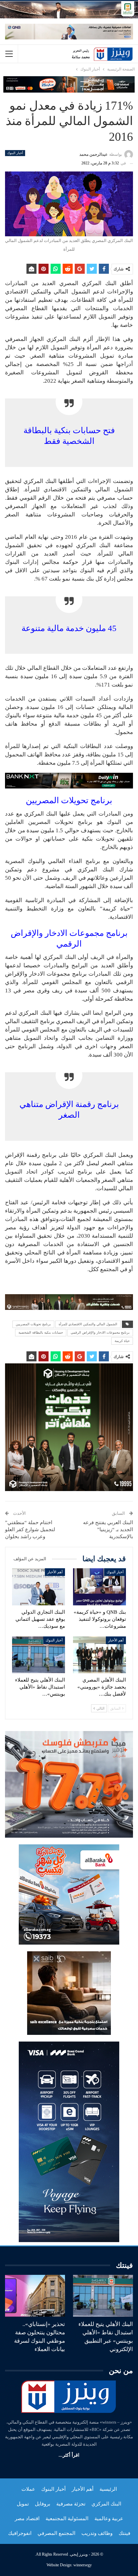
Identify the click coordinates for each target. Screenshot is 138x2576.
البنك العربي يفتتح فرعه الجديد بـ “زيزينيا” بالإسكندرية (108, 1529)
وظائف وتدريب (97, 2533)
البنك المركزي (106, 2504)
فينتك (124, 2533)
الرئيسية (108, 2489)
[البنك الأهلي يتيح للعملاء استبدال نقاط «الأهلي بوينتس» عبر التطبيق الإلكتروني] (39, 1655)
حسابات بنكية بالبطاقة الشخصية (41, 1332)
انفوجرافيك (20, 2533)
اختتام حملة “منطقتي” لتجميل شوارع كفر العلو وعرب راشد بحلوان (30, 1529)
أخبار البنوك (15, 153)
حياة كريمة (122, 1341)
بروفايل (43, 2504)
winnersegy (83, 2565)
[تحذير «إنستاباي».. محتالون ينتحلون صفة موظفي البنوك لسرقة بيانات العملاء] (35, 2296)
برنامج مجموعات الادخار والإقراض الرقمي (100, 1332)
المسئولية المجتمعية (67, 2519)
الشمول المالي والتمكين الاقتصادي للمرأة (88, 1324)
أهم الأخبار (55, 1572)
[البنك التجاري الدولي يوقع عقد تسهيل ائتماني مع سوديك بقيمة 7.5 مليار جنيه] (39, 1587)
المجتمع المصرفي (56, 2533)
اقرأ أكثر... (69, 2455)
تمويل (23, 2504)
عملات (28, 2489)
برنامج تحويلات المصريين (33, 1324)
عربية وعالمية (109, 2519)
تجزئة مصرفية (71, 2504)
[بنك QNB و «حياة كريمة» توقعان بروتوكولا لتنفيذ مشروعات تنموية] (99, 1587)
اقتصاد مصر (27, 2519)
